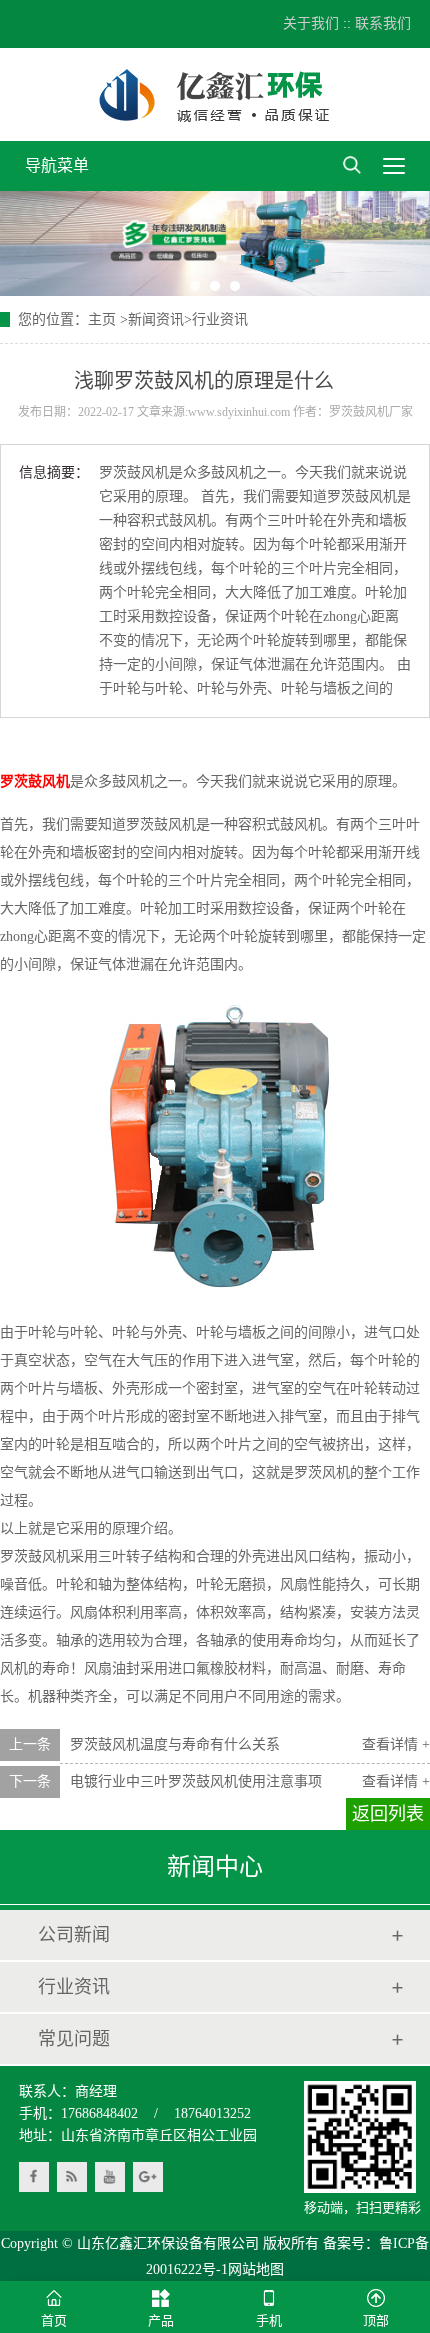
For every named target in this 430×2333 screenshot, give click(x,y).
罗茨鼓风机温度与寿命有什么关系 (175, 1744)
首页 (54, 2320)
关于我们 (311, 23)
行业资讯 (220, 319)
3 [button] (235, 286)
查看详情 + (396, 1744)
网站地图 (256, 2269)
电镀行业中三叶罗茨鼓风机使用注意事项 (196, 1781)
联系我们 (383, 23)
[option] (215, 243)
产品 (161, 2320)
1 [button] (195, 286)
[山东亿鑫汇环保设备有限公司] (214, 94)
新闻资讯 (156, 319)
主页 (102, 319)
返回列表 (388, 1814)
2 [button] (215, 286)
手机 (269, 2320)
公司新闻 (74, 1935)
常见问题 (74, 2039)
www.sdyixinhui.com (239, 412)
